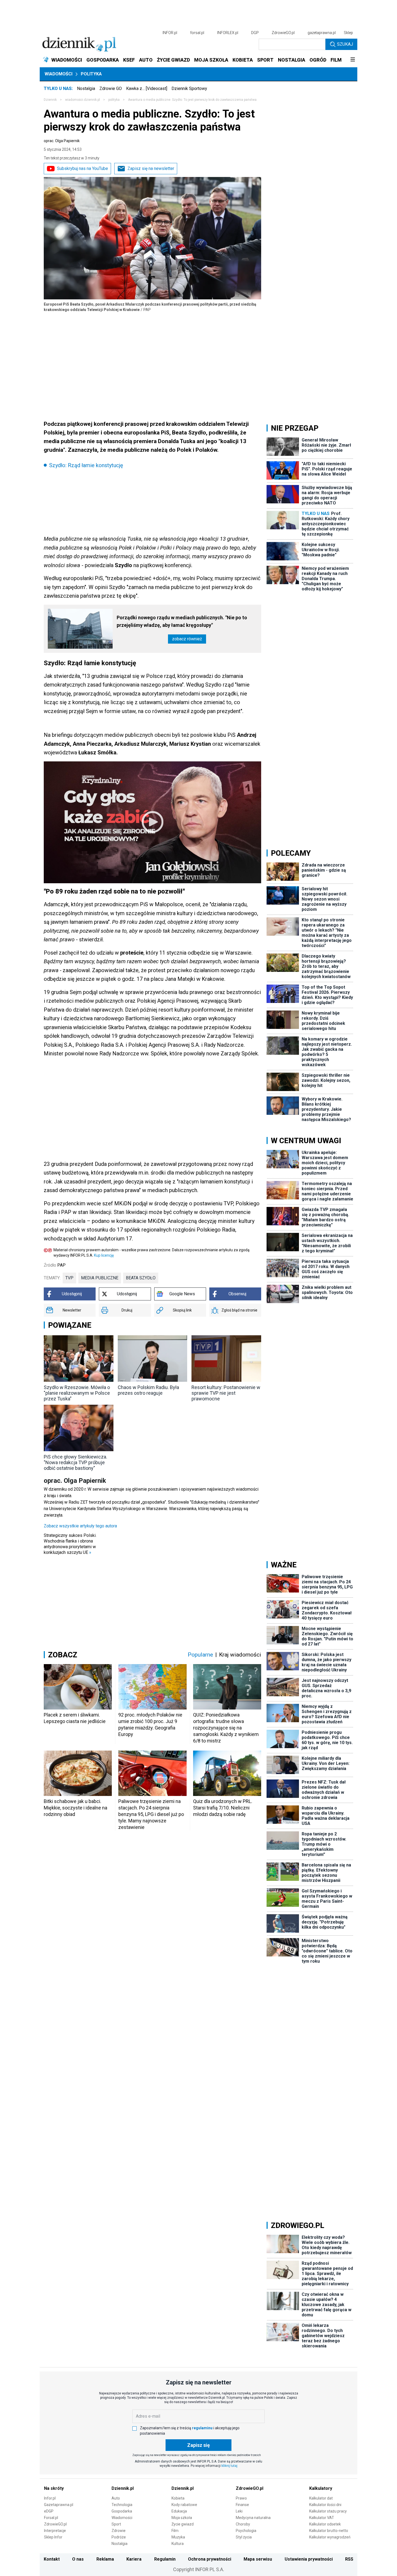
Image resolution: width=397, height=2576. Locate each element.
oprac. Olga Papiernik (62, 141)
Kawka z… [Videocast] (147, 88)
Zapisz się (198, 2445)
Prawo (241, 2498)
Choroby (243, 2524)
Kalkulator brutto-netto (329, 2531)
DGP (255, 33)
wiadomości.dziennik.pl (83, 100)
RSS (349, 2559)
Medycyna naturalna (253, 2518)
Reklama (105, 2559)
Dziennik (50, 100)
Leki (239, 2511)
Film (175, 2531)
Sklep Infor (53, 2537)
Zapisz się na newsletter (151, 168)
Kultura (178, 2544)
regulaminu (202, 2428)
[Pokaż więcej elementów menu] (353, 60)
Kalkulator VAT (322, 2518)
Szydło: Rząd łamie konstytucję (86, 465)
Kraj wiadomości (240, 1655)
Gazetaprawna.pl (59, 2505)
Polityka (91, 74)
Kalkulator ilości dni (325, 2505)
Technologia (122, 2505)
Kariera (134, 2559)
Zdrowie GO (111, 88)
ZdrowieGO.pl (283, 33)
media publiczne (100, 1278)
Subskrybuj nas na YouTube (83, 168)
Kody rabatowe (184, 2505)
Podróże (119, 2537)
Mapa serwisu (258, 2559)
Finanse (242, 2505)
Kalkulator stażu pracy (328, 2511)
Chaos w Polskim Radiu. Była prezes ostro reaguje (148, 1390)
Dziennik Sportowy (189, 88)
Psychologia (246, 2531)
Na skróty (54, 2488)
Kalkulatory (321, 2488)
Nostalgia (86, 88)
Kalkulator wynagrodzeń (330, 2537)
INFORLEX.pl (228, 33)
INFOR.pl (170, 33)
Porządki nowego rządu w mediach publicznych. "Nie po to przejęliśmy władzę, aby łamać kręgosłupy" (182, 621)
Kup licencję (104, 1255)
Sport (116, 2524)
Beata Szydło (141, 1278)
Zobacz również (187, 639)
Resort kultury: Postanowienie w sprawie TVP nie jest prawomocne (226, 1393)
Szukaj (345, 44)
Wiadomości (58, 74)
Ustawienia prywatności (309, 2559)
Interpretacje (55, 2531)
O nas (78, 2559)
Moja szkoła (182, 2518)
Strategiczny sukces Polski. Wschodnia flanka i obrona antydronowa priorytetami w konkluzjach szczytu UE (70, 1544)
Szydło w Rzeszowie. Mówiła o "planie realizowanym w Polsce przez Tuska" (77, 1393)
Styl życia (244, 2537)
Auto (116, 2498)
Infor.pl (50, 2498)
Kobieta (178, 2498)
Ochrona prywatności (210, 2559)
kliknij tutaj (229, 2466)
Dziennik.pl (123, 2488)
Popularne (200, 1655)
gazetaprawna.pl (322, 33)
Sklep (348, 33)
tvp (69, 1278)
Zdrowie (119, 2531)
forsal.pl (197, 33)
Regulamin (165, 2559)
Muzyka (178, 2537)
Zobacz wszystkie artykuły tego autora (80, 1526)
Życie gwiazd (183, 2524)
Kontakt (52, 2559)
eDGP (49, 2511)
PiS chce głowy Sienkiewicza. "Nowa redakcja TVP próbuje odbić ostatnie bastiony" (75, 1462)
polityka (114, 100)
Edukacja (179, 2511)
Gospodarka (122, 2511)
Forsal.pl (51, 2518)
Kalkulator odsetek (325, 2524)
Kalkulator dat (321, 2498)
